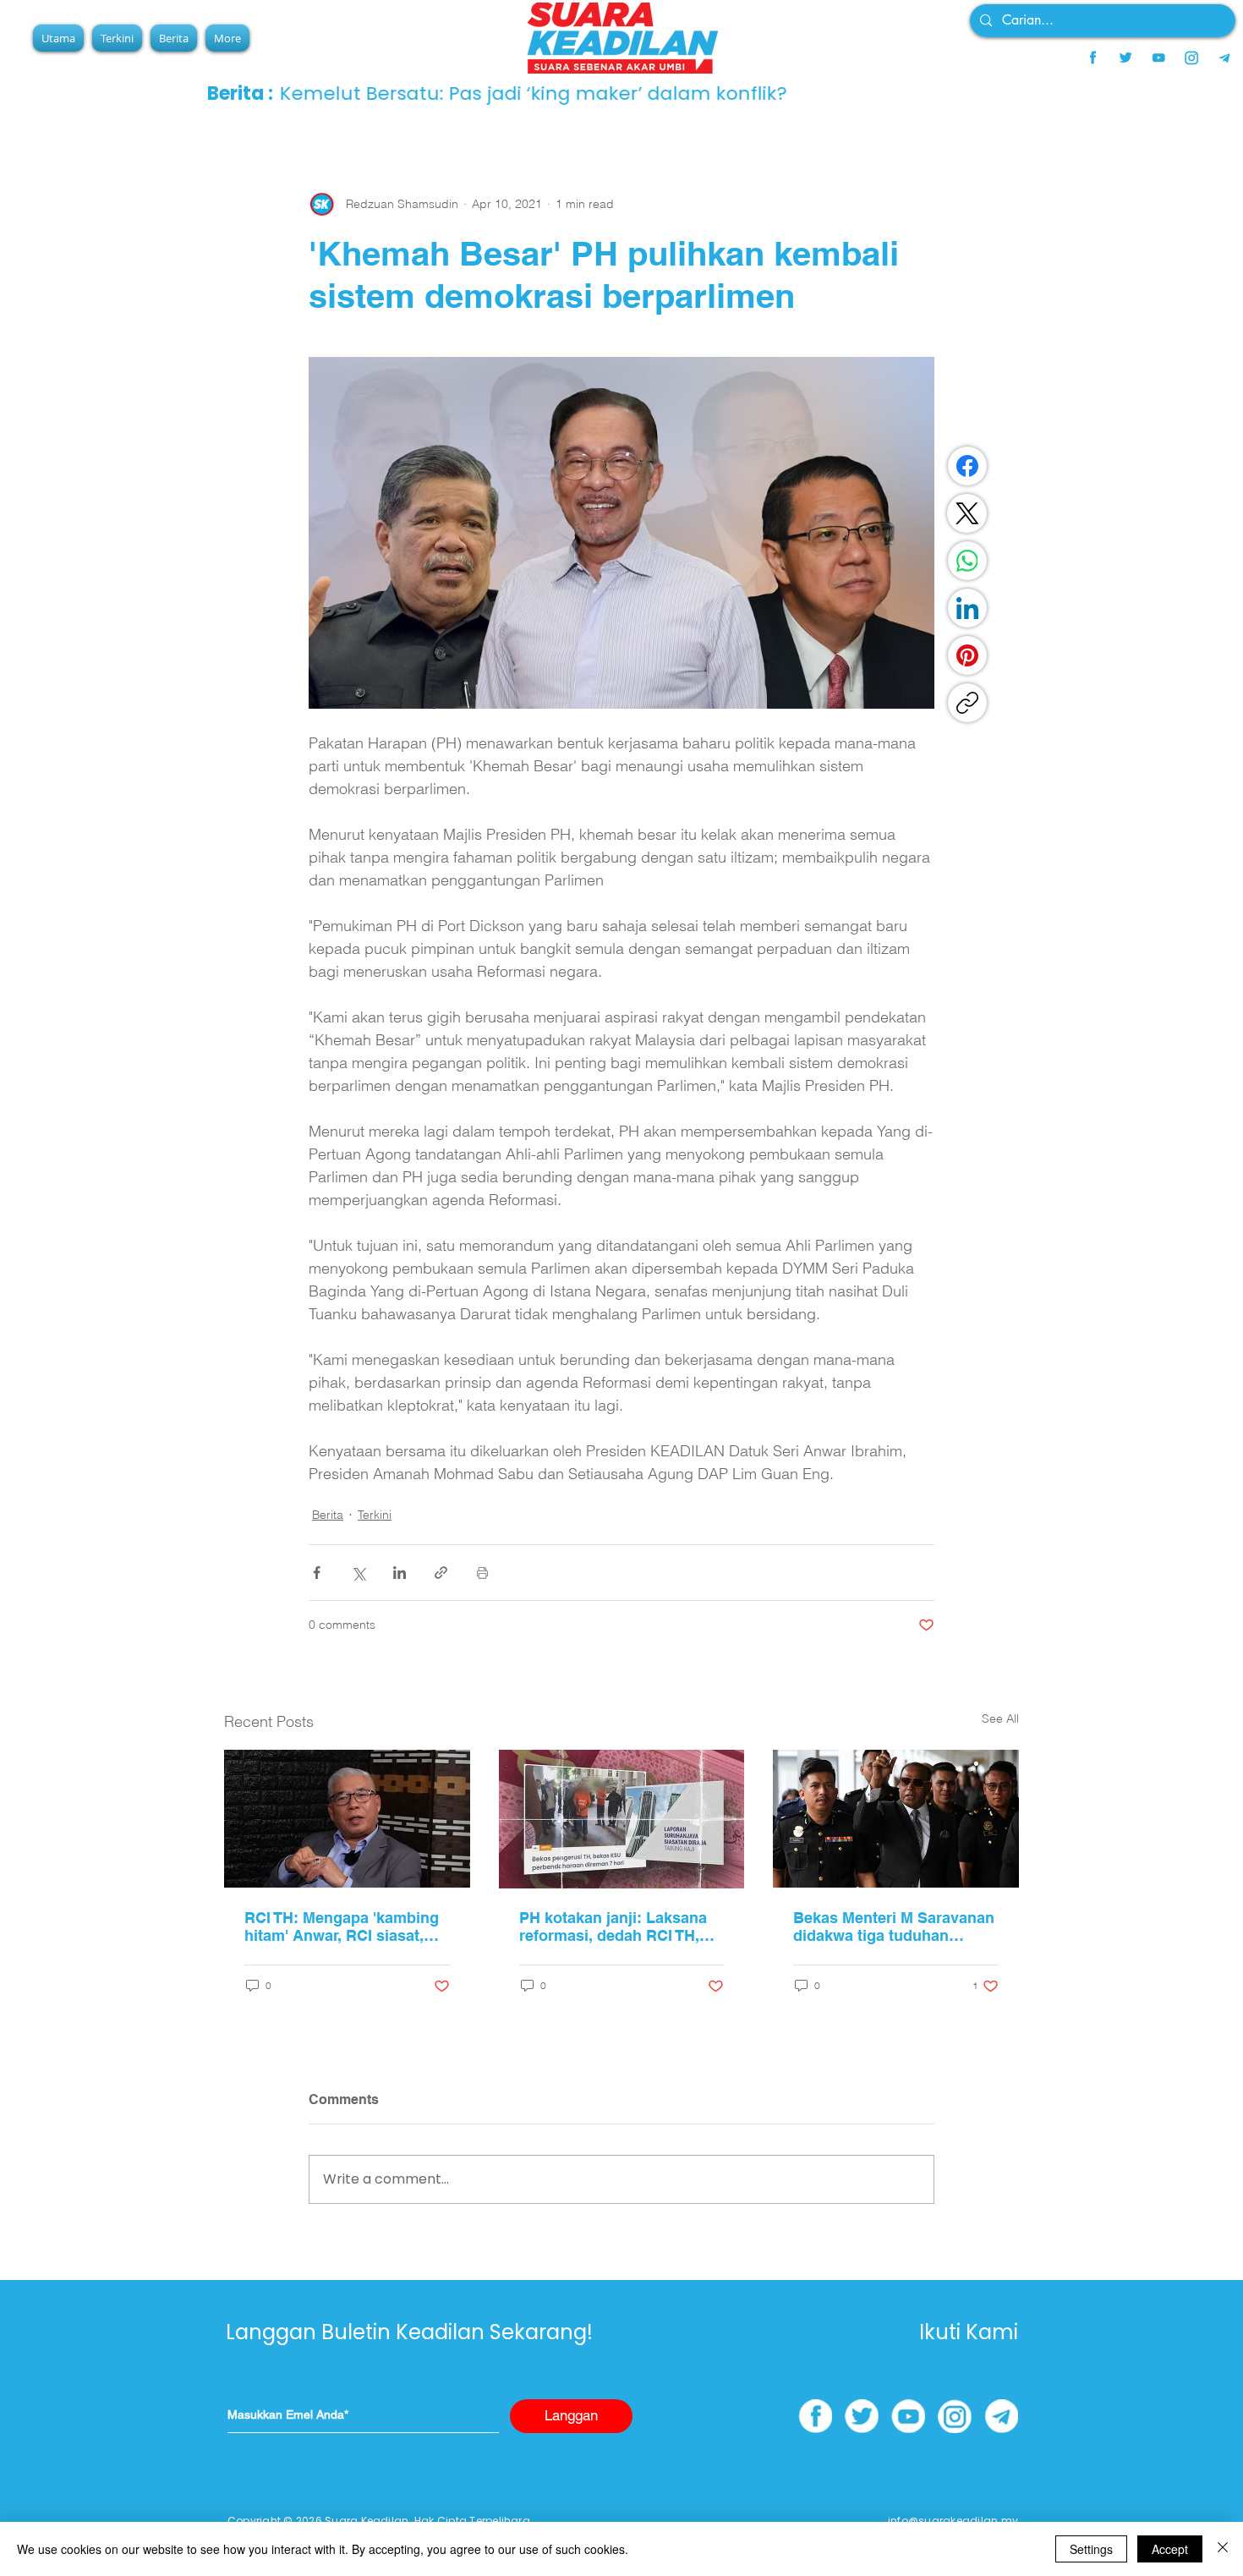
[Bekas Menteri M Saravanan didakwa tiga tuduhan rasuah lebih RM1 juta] (896, 1819)
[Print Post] (482, 1573)
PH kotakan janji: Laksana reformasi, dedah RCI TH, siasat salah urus (613, 1927)
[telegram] (1224, 58)
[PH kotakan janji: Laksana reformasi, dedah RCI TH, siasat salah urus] (622, 1819)
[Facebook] (967, 466)
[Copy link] (967, 703)
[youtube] (1158, 58)
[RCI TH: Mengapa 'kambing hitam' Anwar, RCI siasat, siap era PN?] (347, 1819)
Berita (328, 1515)
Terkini (375, 1515)
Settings (1091, 2549)
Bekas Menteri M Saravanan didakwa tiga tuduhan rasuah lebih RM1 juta (894, 1927)
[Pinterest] (967, 655)
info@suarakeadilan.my (953, 2521)
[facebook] (1092, 58)
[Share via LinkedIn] (400, 1573)
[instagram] (1191, 58)
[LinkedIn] (967, 608)
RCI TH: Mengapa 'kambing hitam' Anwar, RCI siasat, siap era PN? (342, 1927)
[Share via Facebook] (317, 1573)
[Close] (1223, 2549)
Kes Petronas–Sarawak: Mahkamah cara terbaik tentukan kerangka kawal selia (657, 93)
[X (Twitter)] (967, 513)
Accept (1170, 2549)
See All (1000, 1718)
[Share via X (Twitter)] (358, 1573)
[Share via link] (441, 1573)
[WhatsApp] (967, 561)
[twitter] (1125, 58)
